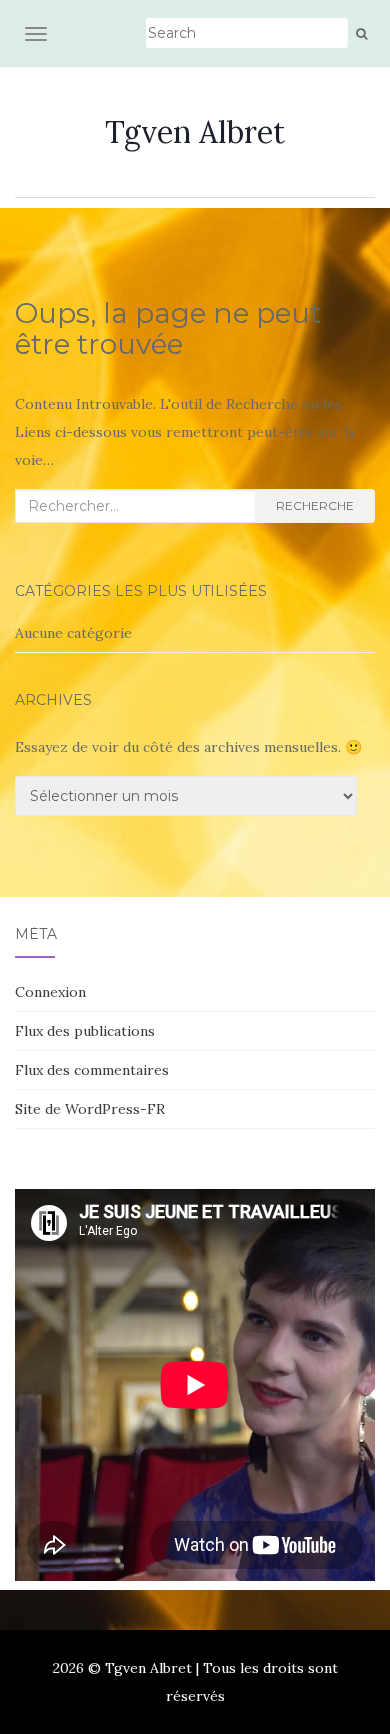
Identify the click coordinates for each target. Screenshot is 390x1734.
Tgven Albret (195, 132)
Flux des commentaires (92, 1070)
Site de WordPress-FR (90, 1109)
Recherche (315, 505)
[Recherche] (361, 34)
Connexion (50, 992)
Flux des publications (85, 1031)
